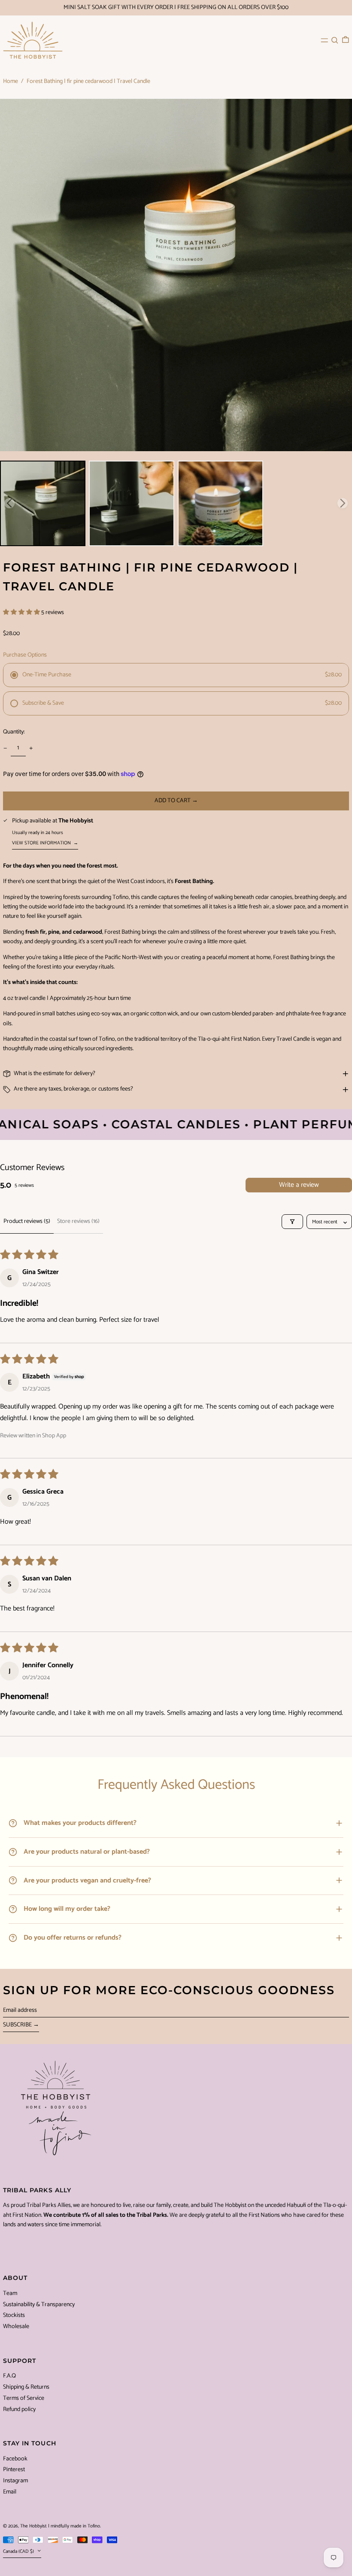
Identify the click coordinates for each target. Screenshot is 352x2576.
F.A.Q (9, 2376)
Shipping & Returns (26, 2387)
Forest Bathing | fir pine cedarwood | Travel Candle (88, 81)
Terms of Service (24, 2398)
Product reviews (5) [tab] (27, 1221)
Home (11, 81)
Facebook (15, 2459)
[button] (335, 40)
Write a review (299, 1185)
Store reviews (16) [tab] (78, 1221)
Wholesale (16, 2327)
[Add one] (31, 748)
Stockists (14, 2315)
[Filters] (292, 1222)
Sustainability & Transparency (39, 2305)
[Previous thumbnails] (9, 503)
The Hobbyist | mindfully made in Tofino (60, 2526)
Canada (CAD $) (19, 2552)
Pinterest (14, 2470)
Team (10, 2293)
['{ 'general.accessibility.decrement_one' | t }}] (5, 748)
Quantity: (14, 732)
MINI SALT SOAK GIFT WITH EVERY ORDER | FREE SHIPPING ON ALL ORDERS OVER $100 (176, 8)
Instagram (15, 2481)
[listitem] (43, 503)
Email (10, 2492)
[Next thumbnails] (343, 503)
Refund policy (19, 2409)
